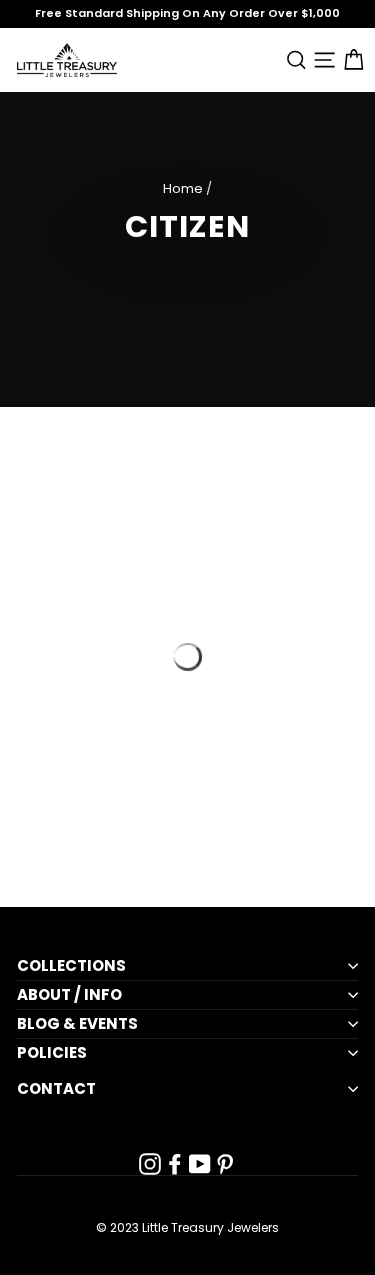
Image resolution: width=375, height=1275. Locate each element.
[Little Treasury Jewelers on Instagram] (150, 1164)
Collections (71, 966)
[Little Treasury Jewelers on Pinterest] (225, 1164)
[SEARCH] (292, 59)
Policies (52, 1053)
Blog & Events (77, 1024)
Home (183, 188)
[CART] (349, 59)
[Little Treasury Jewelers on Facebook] (175, 1164)
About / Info (69, 995)
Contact (56, 1089)
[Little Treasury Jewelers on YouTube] (200, 1164)
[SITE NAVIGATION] (321, 59)
